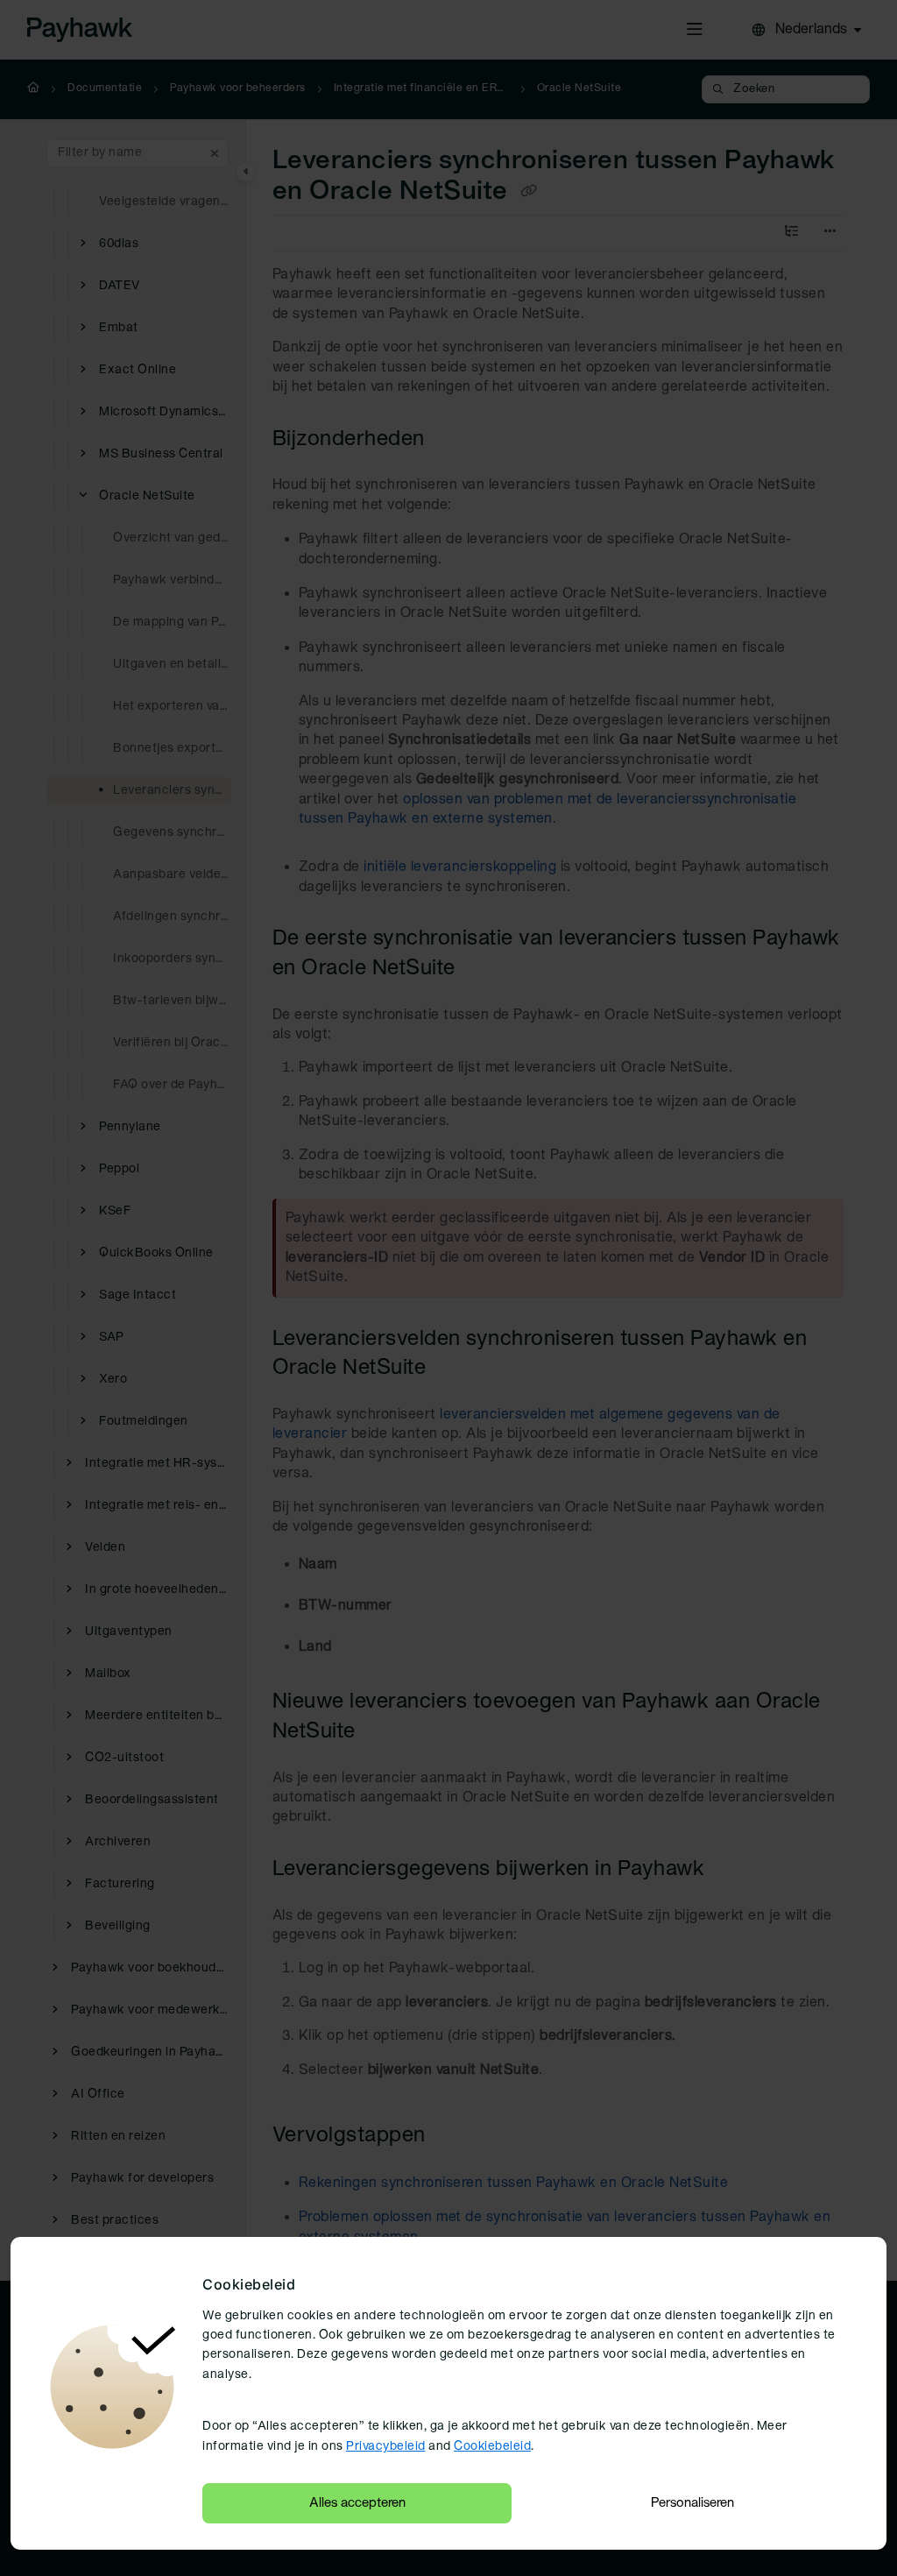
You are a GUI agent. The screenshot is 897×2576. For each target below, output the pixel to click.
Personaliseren (692, 2503)
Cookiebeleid (492, 2447)
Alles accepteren (357, 2503)
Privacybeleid (386, 2447)
